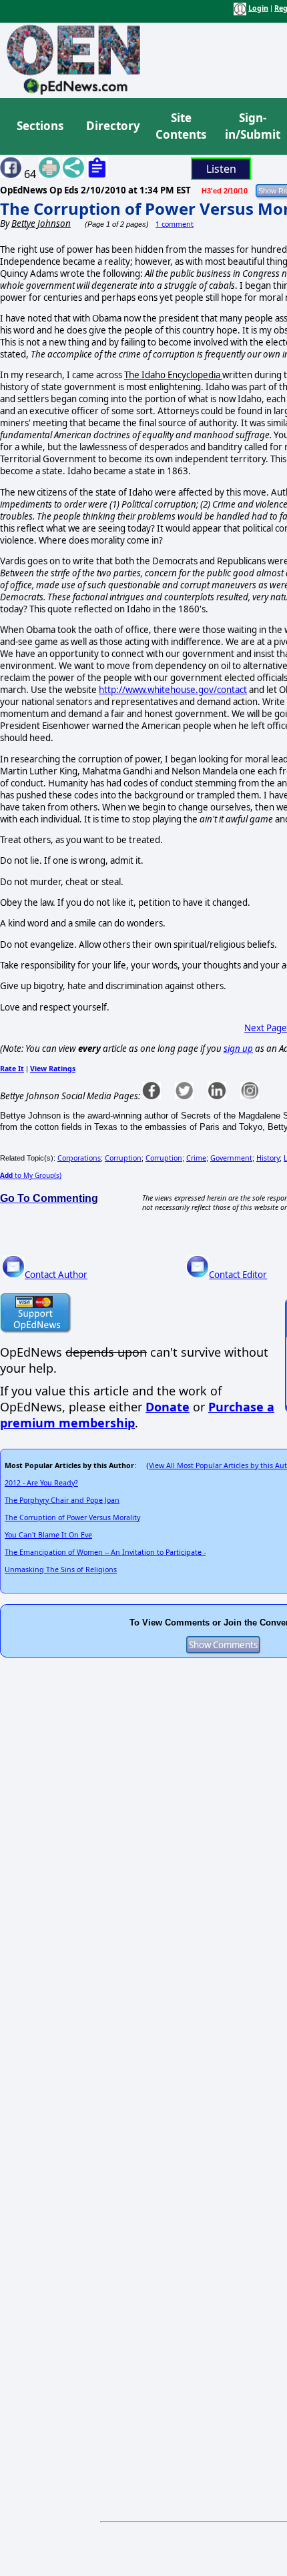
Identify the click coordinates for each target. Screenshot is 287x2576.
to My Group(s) (31, 1175)
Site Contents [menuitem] (181, 126)
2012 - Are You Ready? (41, 1483)
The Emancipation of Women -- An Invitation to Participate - (105, 1552)
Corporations (79, 1158)
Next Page (266, 1028)
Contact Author (56, 1275)
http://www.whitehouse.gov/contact (173, 690)
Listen (221, 169)
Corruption (123, 1158)
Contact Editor (238, 1275)
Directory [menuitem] (112, 126)
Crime (196, 1158)
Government (231, 1158)
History (268, 1158)
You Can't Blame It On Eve (48, 1535)
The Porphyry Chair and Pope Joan (62, 1500)
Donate (168, 1407)
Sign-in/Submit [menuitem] (251, 126)
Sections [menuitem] (40, 126)
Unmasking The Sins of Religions (61, 1569)
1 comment (175, 224)
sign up (238, 1049)
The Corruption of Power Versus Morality (72, 1517)
